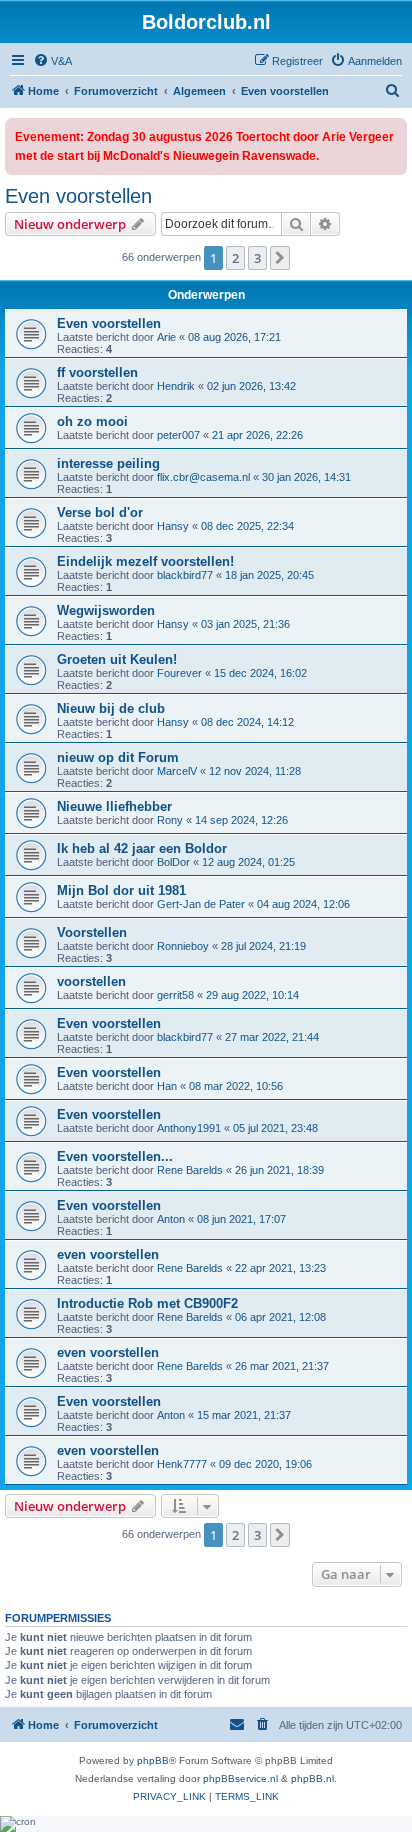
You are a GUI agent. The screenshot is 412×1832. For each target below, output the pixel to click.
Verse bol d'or (100, 512)
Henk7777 (182, 1464)
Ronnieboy (183, 946)
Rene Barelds (190, 1170)
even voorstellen (108, 1254)
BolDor (173, 862)
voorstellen (91, 981)
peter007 (178, 435)
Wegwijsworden (106, 610)
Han (167, 1086)
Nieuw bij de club (111, 708)
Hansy (173, 526)
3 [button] (257, 258)
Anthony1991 (189, 1128)
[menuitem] (52, 61)
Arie (166, 337)
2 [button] (235, 258)
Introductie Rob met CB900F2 (147, 1303)
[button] (280, 258)
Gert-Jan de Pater (201, 904)
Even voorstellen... (115, 1156)
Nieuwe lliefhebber (114, 806)
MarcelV (177, 771)
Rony (170, 820)
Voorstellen (92, 932)
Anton (171, 1219)
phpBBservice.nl (240, 1778)
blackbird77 (185, 575)
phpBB (153, 1760)
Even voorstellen (78, 196)
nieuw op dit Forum (118, 757)
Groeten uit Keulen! (117, 659)
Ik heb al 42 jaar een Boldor (142, 848)
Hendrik (176, 386)
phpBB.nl (312, 1778)
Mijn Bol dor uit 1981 (121, 890)
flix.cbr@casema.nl (203, 477)
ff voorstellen (97, 372)
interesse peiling (108, 463)
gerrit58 (175, 995)
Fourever (179, 673)
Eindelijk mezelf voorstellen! (145, 561)
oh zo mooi (92, 421)
